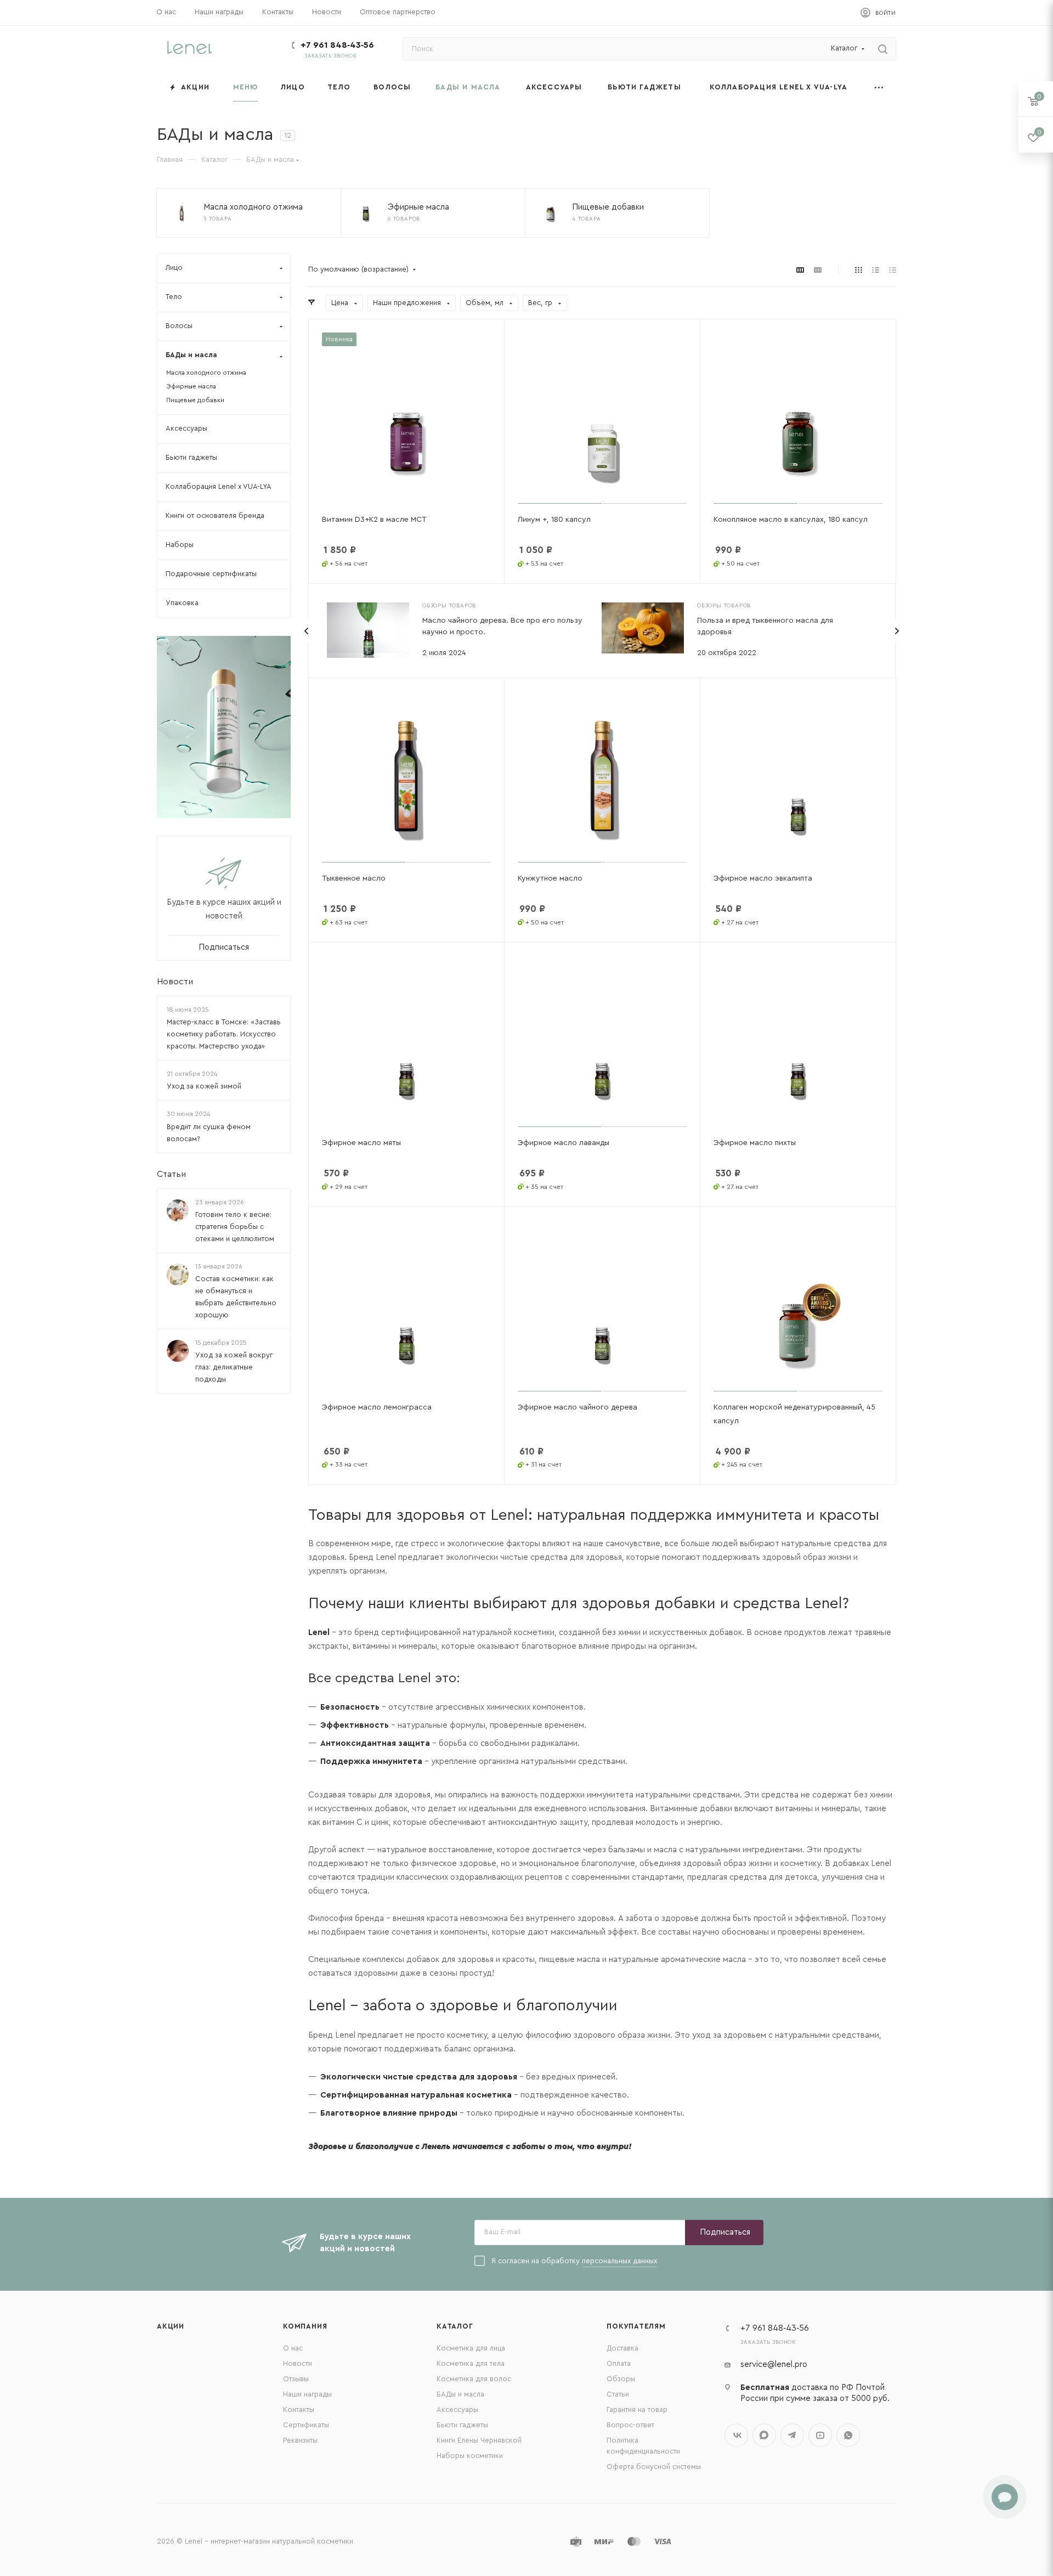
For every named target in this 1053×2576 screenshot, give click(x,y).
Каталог (455, 2326)
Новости (175, 982)
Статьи (171, 1174)
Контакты (299, 2409)
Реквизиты (300, 2440)
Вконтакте (736, 2435)
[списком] (876, 270)
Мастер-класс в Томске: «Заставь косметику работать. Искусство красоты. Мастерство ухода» (224, 1034)
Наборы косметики (470, 2456)
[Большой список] (818, 270)
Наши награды (307, 2394)
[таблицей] (893, 270)
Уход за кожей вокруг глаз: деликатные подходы (234, 1368)
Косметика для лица (471, 2348)
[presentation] (307, 631)
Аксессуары (457, 2409)
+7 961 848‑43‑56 (337, 45)
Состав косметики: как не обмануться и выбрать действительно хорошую (236, 1297)
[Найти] (883, 49)
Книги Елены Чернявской (479, 2440)
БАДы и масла (460, 2394)
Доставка (622, 2348)
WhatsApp (848, 2435)
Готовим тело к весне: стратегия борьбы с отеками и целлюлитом (235, 1227)
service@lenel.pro (774, 2364)
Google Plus (764, 2435)
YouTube (820, 2435)
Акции (171, 2326)
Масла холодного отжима (206, 373)
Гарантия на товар (637, 2409)
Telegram (792, 2435)
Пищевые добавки (195, 400)
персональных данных (619, 2261)
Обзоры (621, 2379)
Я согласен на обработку (574, 2261)
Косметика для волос (474, 2379)
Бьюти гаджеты (462, 2425)
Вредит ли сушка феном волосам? (209, 1133)
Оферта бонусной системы (654, 2467)
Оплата (619, 2363)
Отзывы (296, 2379)
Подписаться (725, 2232)
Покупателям (636, 2326)
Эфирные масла (191, 386)
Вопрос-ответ (630, 2425)
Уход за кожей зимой (204, 1087)
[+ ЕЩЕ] (879, 87)
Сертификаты (306, 2425)
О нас (293, 2348)
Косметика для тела (471, 2363)
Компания (305, 2326)
